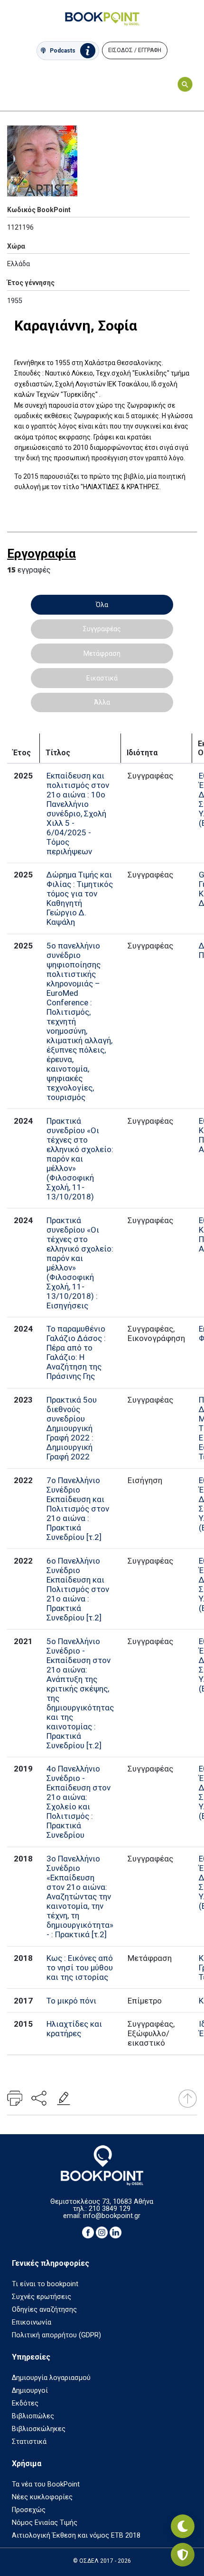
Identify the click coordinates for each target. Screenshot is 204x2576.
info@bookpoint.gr (112, 2216)
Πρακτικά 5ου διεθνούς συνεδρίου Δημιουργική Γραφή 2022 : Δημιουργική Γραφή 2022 (72, 1428)
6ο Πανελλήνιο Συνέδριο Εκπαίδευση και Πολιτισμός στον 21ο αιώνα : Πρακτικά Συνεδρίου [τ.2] (78, 1589)
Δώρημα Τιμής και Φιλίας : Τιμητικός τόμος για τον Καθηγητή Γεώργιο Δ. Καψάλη (80, 898)
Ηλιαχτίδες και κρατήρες (74, 2029)
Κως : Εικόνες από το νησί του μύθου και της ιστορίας (80, 1968)
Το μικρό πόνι (71, 2001)
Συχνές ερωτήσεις (42, 2297)
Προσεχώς (29, 2510)
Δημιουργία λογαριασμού (51, 2378)
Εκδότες (25, 2403)
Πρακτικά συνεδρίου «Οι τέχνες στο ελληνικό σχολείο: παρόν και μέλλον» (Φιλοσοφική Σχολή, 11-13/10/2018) (80, 1159)
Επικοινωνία (32, 2322)
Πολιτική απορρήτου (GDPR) (56, 2335)
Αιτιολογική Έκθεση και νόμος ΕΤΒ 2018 (76, 2536)
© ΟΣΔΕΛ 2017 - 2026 (102, 2561)
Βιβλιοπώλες (33, 2416)
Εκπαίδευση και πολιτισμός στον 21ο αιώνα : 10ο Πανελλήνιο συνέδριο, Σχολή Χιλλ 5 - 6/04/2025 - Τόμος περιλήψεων (78, 814)
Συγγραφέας (102, 629)
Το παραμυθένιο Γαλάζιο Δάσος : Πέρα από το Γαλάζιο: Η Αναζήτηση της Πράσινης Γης (76, 1352)
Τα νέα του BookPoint (46, 2484)
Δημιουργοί (30, 2391)
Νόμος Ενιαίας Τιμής (45, 2523)
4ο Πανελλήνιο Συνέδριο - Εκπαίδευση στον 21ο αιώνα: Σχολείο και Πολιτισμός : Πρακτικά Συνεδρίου (79, 1802)
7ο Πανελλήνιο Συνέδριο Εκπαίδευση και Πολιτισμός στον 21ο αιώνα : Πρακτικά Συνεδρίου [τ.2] (78, 1509)
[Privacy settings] (183, 2555)
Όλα (102, 605)
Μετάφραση (102, 653)
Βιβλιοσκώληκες (39, 2429)
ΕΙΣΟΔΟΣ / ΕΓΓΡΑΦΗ (135, 50)
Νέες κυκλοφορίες (42, 2497)
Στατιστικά (29, 2442)
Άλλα (102, 702)
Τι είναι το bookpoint (45, 2284)
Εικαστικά (102, 678)
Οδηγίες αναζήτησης (44, 2310)
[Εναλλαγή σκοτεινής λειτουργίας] (183, 2526)
